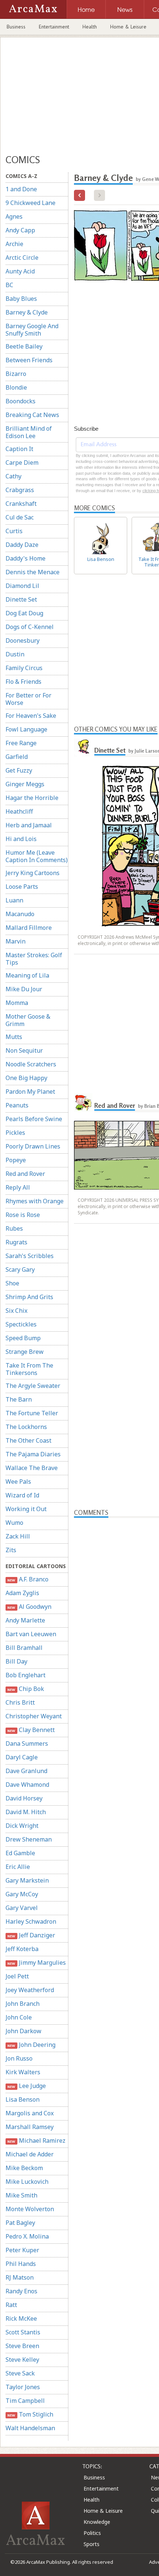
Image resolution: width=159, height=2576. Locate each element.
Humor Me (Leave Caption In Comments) (37, 856)
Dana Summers (27, 1743)
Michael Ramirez (36, 2140)
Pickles (15, 1133)
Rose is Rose (23, 1215)
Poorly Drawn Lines (33, 1146)
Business (16, 27)
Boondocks (21, 401)
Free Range (21, 743)
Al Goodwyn (29, 1607)
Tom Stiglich (30, 2414)
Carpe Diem (22, 463)
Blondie (16, 387)
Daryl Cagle (22, 1757)
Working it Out (26, 1509)
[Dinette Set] (83, 747)
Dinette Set (21, 599)
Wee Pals (18, 1482)
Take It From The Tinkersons (29, 1369)
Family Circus (24, 668)
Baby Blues (21, 299)
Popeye (16, 1160)
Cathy (13, 476)
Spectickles (21, 1324)
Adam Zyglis (22, 1593)
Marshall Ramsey (30, 2127)
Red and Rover (25, 1174)
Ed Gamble (20, 1853)
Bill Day (16, 1661)
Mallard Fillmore (29, 928)
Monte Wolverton (30, 2209)
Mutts (14, 1037)
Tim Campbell (25, 2401)
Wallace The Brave (32, 1468)
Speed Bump (23, 1338)
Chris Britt (20, 1702)
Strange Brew (25, 1352)
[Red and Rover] (83, 1103)
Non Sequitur (24, 1050)
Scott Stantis (23, 2332)
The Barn (19, 1399)
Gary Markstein (27, 1880)
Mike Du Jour (24, 989)
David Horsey (24, 1798)
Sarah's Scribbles (30, 1256)
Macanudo (20, 914)
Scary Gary (20, 1269)
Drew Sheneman (29, 1839)
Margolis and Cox (30, 2113)
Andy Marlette (25, 1620)
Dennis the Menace (33, 572)
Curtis (14, 531)
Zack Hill (18, 1536)
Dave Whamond (27, 1785)
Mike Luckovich (27, 2182)
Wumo (14, 1523)
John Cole (19, 2017)
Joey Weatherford (30, 1990)
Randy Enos (21, 2291)
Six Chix (16, 1311)
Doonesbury (23, 640)
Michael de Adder (30, 2154)
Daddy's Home (26, 558)
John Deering (31, 2045)
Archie (14, 244)
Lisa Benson (23, 2099)
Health (90, 27)
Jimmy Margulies (36, 1963)
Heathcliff (19, 811)
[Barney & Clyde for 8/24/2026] (79, 195)
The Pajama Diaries (33, 1454)
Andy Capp (20, 230)
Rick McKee (21, 2318)
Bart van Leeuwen (31, 1634)
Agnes (14, 216)
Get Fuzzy (19, 770)
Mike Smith (21, 2195)
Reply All (18, 1187)
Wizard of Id (22, 1495)
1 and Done (21, 189)
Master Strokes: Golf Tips (34, 959)
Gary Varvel (22, 1908)
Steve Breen (22, 2346)
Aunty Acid (20, 271)
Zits (11, 1550)
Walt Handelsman (30, 2428)
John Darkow (23, 2031)
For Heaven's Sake (31, 716)
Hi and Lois (21, 839)
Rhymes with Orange (35, 1201)
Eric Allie (18, 1867)
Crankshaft (21, 504)
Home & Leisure (128, 27)
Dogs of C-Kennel (30, 627)
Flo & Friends (23, 682)
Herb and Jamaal (29, 825)
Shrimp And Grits (29, 1297)
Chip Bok (26, 1689)
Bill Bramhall (24, 1648)
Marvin (16, 941)
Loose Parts (22, 887)
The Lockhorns (26, 1427)
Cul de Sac (20, 517)
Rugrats (16, 1242)
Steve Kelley (22, 2360)
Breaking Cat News (32, 415)
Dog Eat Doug (24, 613)
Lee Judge (26, 2086)
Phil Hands (21, 2264)
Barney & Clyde (27, 312)
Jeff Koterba (22, 1949)
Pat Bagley (20, 2223)
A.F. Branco (28, 1579)
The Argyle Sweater (33, 1386)
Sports (92, 2544)
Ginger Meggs (25, 784)
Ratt (11, 2305)
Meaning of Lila (27, 975)
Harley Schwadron (31, 1921)
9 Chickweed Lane (31, 203)
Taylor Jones (23, 2387)
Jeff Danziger (31, 1935)
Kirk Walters (23, 2072)
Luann (14, 900)
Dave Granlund (26, 1771)
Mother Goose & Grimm (28, 1020)
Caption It (19, 449)
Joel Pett (17, 1976)
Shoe (12, 1283)
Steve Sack (20, 2373)
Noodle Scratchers (31, 1064)
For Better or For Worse (28, 699)
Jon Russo (19, 2058)
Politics (92, 2533)
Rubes (14, 1228)
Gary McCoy (22, 1894)
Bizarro (16, 374)
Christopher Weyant (34, 1716)
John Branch (23, 2004)
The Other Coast (28, 1440)
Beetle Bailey (24, 346)
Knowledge (97, 2522)
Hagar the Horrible (32, 798)
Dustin (15, 654)
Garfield (17, 757)
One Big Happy (26, 1078)
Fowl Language (26, 729)
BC (9, 285)
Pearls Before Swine (34, 1119)
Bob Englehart (26, 1675)
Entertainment (54, 27)
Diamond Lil (22, 586)
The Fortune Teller (32, 1413)
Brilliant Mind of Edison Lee (29, 432)
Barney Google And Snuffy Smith (32, 330)
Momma (17, 1003)
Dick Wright (22, 1826)
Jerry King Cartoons (33, 873)
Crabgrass (20, 490)
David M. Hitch (26, 1812)
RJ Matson (20, 2277)
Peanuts (17, 1105)
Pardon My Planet (30, 1092)
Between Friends (29, 360)
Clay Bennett (31, 1730)
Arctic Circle (22, 258)
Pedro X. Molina (27, 2236)
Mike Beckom (24, 2168)
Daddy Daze (22, 545)
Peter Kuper (22, 2250)
